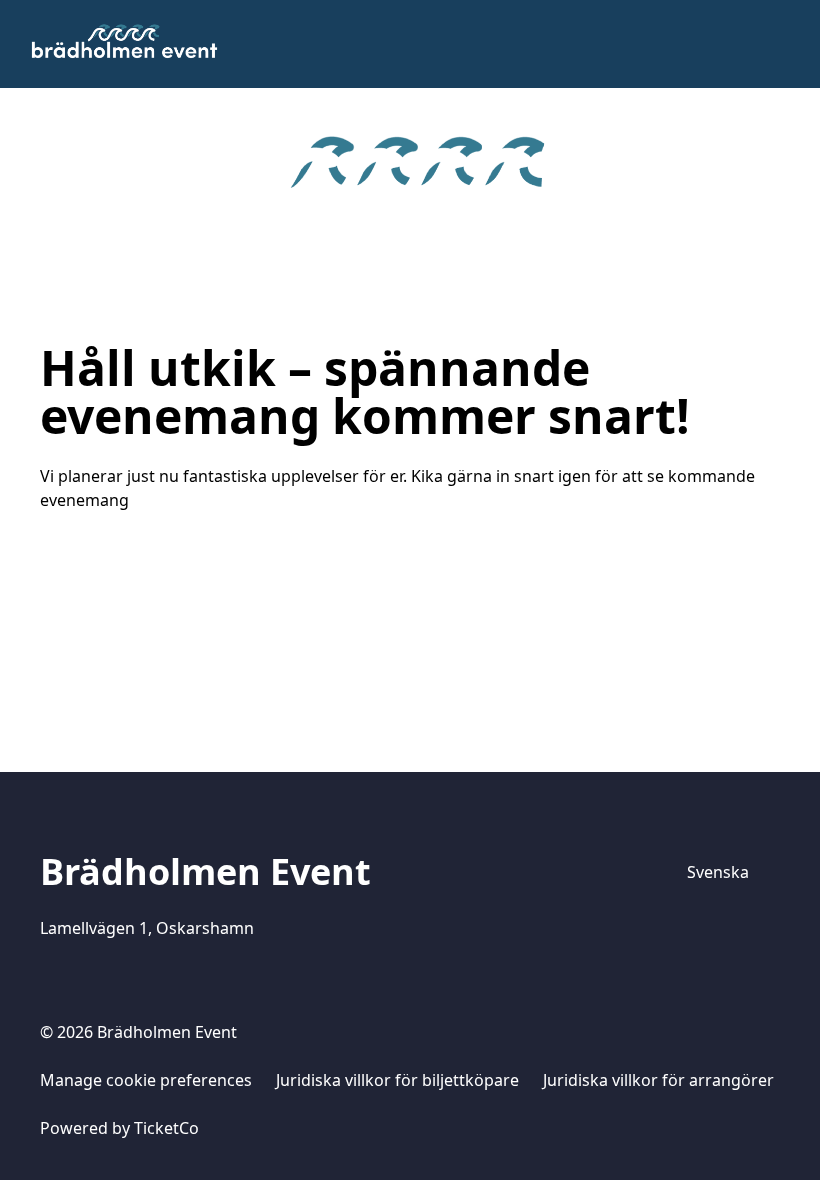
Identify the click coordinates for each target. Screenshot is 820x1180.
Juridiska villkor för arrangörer (658, 1080)
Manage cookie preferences (146, 1080)
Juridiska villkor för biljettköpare (397, 1080)
